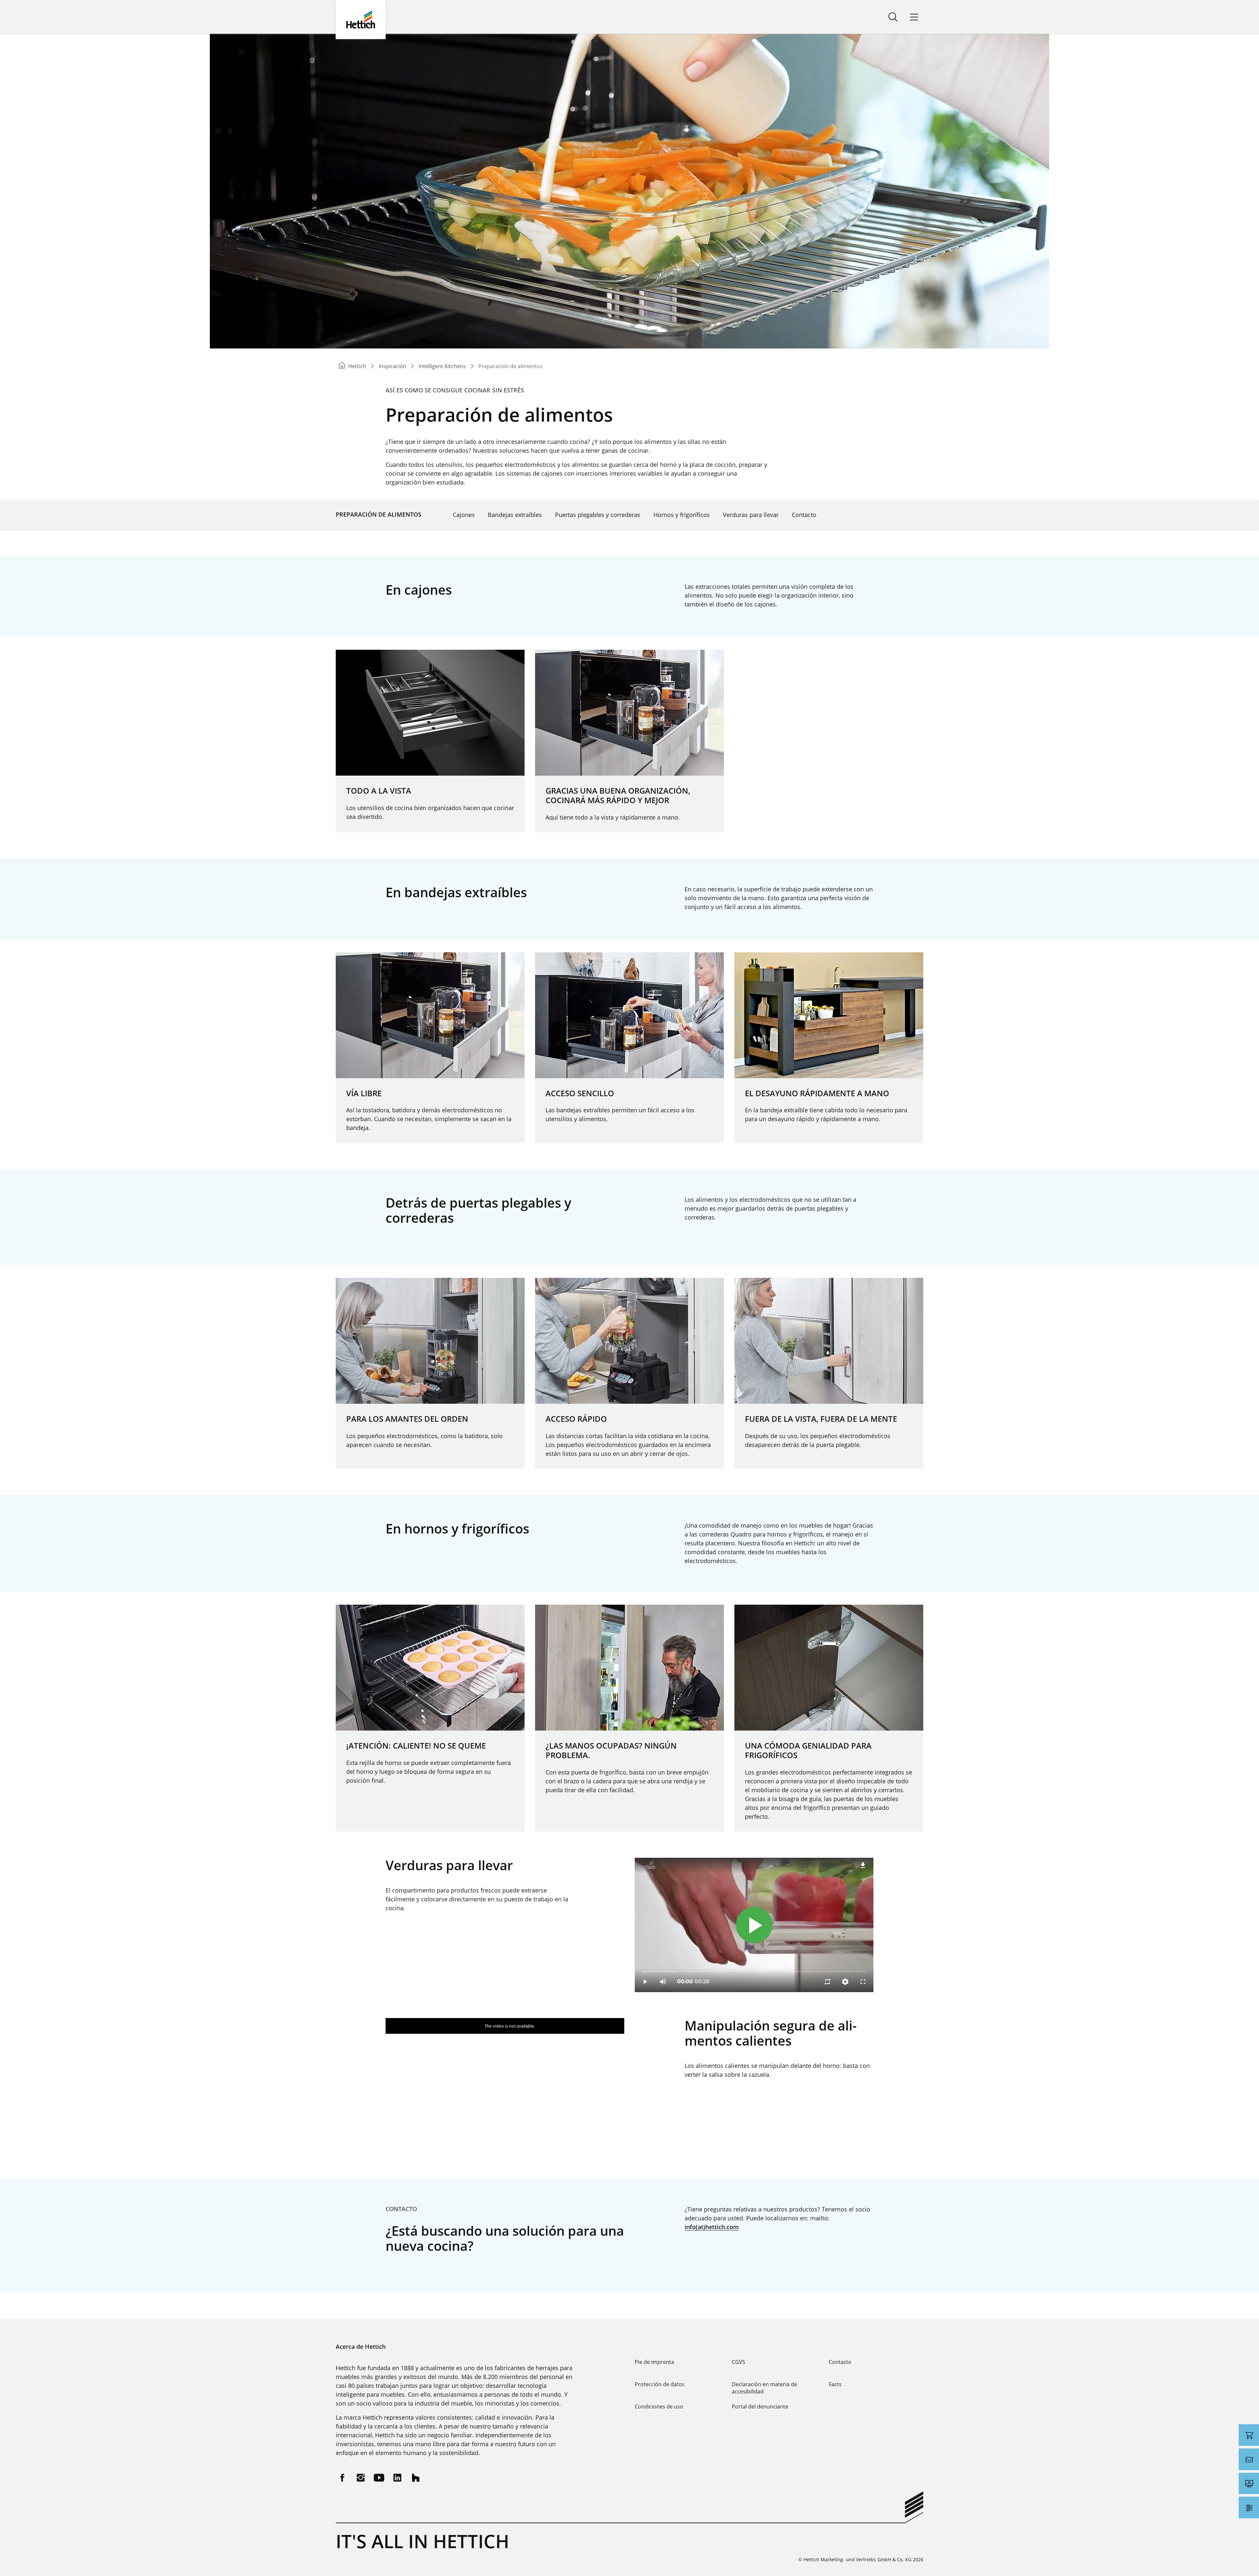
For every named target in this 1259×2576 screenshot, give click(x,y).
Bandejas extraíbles (515, 515)
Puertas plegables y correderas (598, 515)
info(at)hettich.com (712, 2227)
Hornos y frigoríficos (682, 515)
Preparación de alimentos (379, 514)
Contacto (804, 515)
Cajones (464, 515)
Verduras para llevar (751, 515)
